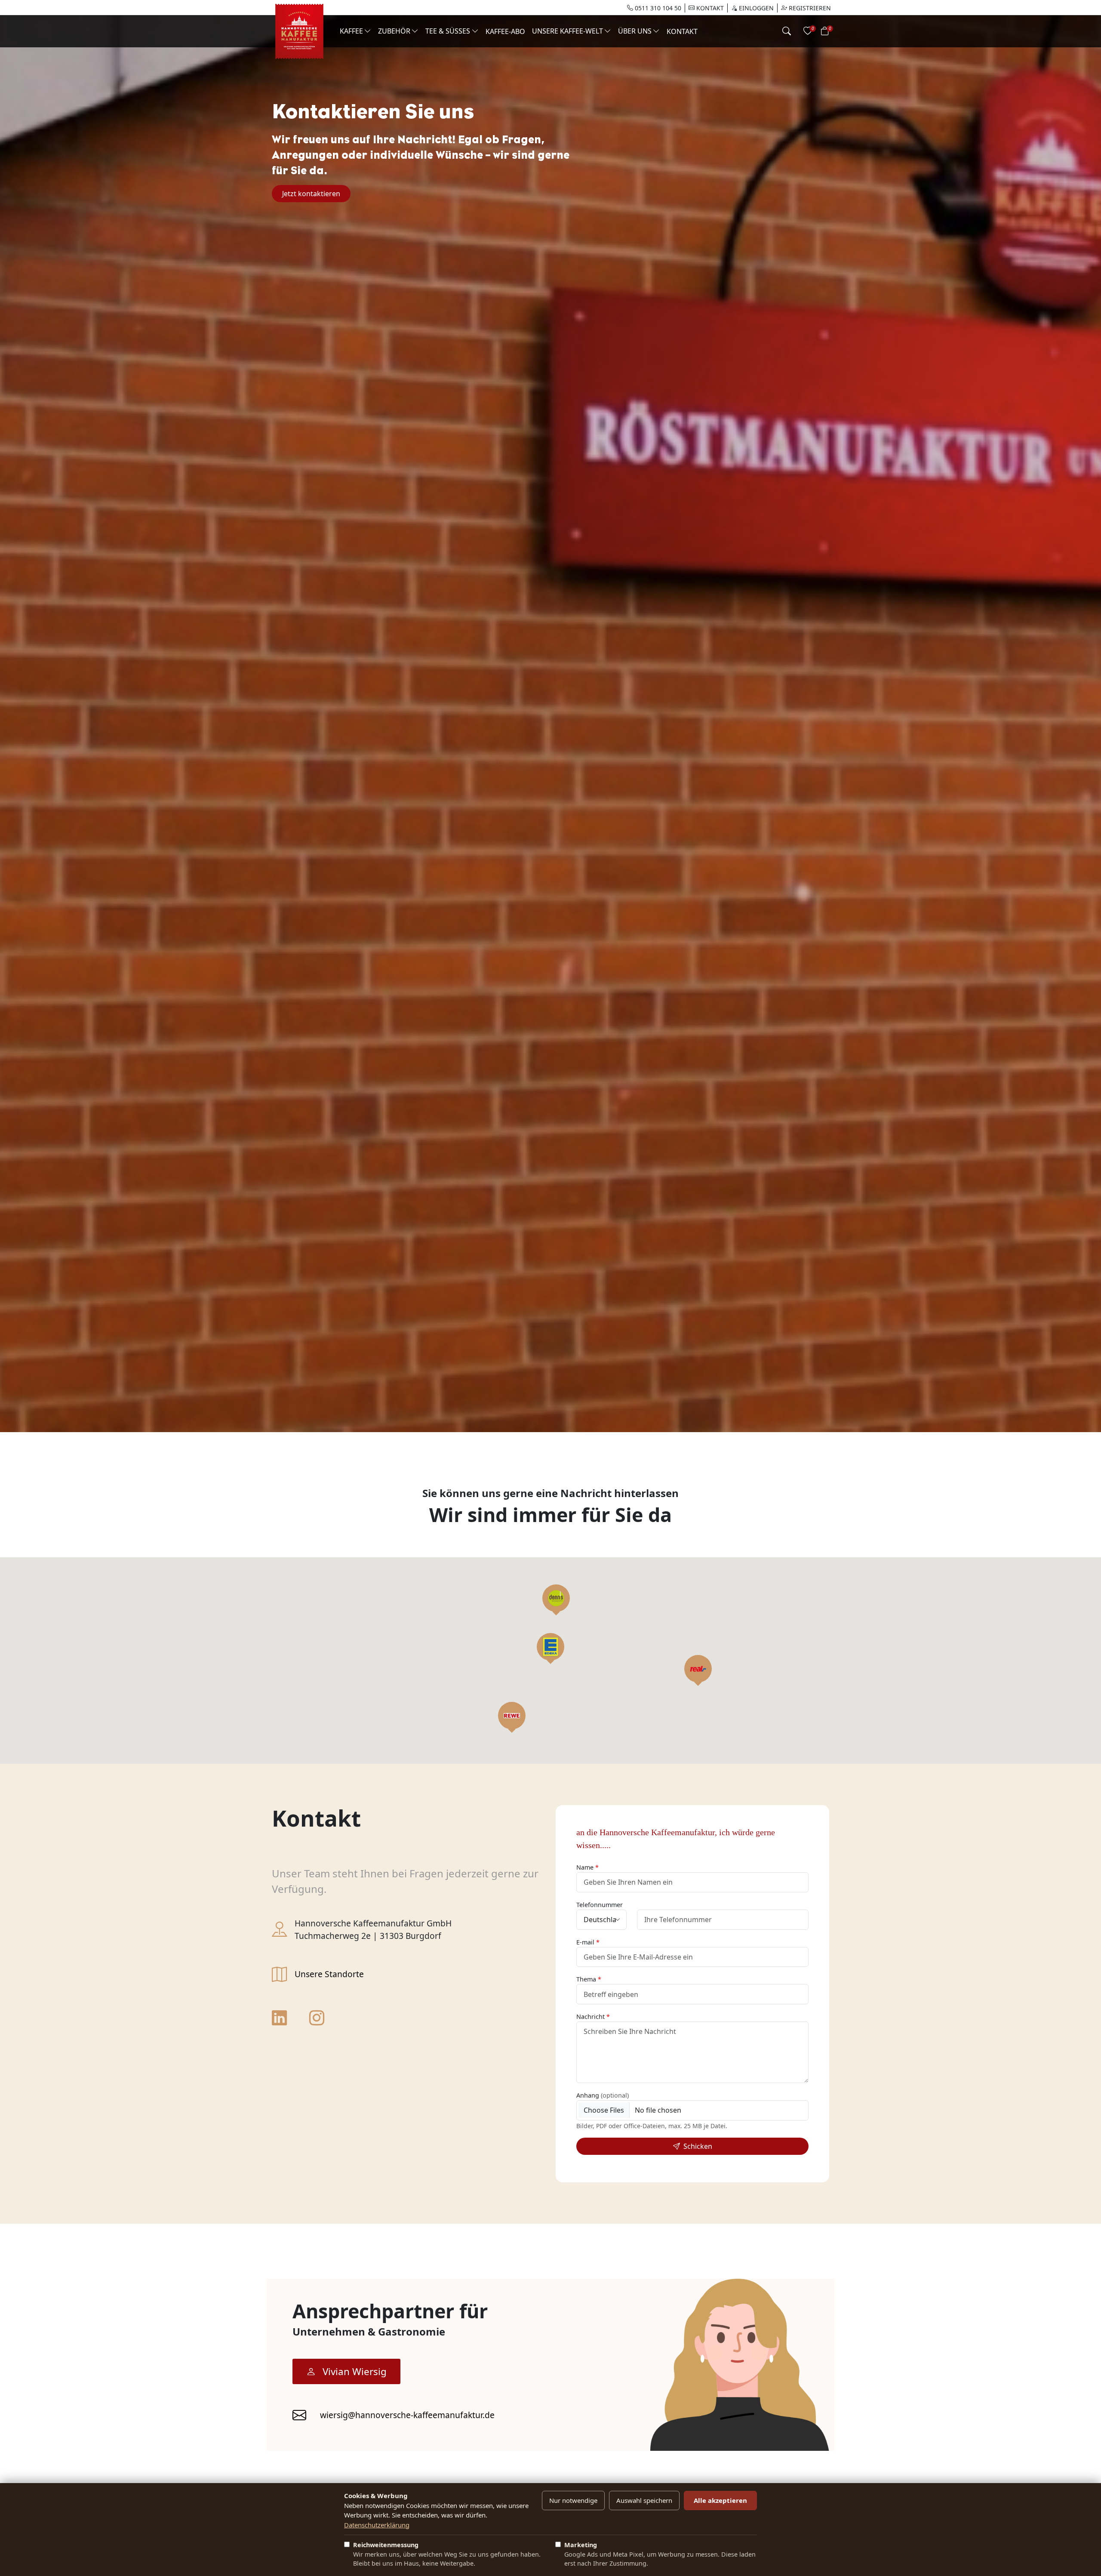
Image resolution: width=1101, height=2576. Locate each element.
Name (585, 1867)
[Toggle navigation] (787, 31)
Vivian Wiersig (355, 2371)
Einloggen (755, 8)
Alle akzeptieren (720, 2500)
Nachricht (590, 2017)
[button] (550, 1647)
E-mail (585, 1942)
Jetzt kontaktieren (311, 194)
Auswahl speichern (644, 2500)
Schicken (698, 2146)
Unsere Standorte (329, 1974)
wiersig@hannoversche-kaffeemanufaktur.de (407, 2415)
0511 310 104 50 (657, 8)
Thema (586, 1979)
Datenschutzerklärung (377, 2525)
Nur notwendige (573, 2500)
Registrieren (809, 8)
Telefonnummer (600, 1905)
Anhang (603, 2095)
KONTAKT (709, 8)
